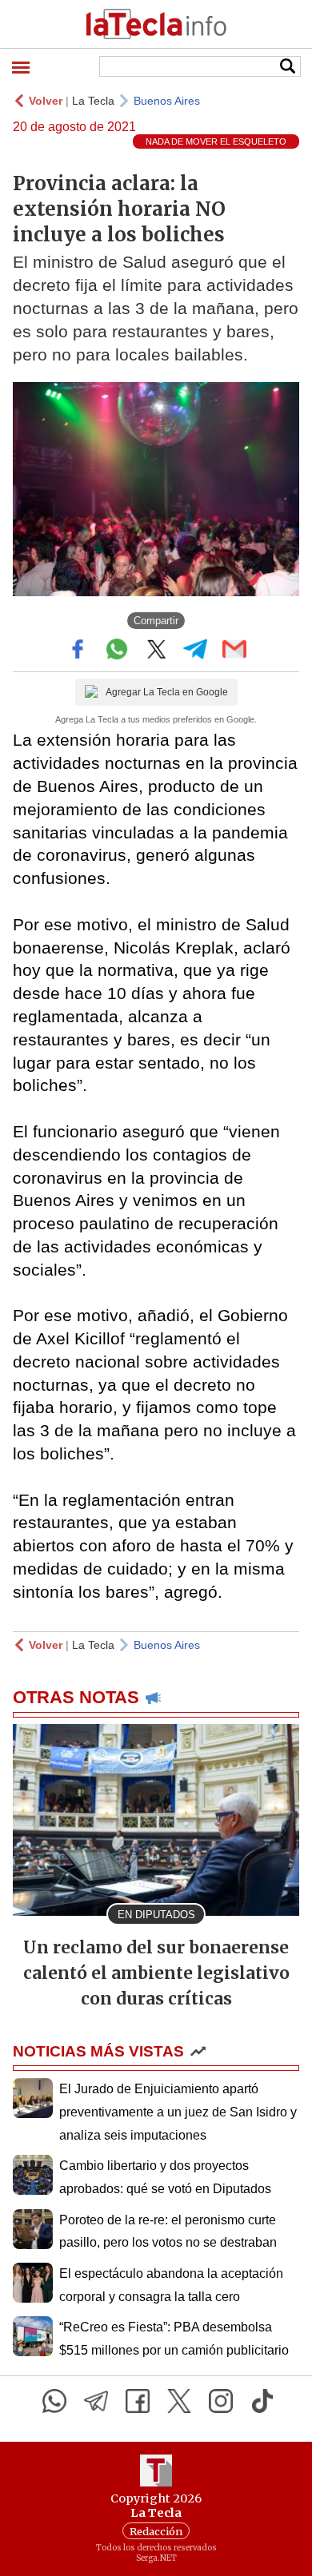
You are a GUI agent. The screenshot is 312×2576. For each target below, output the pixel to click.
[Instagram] (221, 2401)
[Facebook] (138, 2401)
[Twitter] (179, 2401)
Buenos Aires (167, 101)
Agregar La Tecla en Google (167, 692)
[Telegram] (96, 2401)
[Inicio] (156, 24)
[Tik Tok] (262, 2401)
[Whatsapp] (54, 2401)
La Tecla (93, 101)
